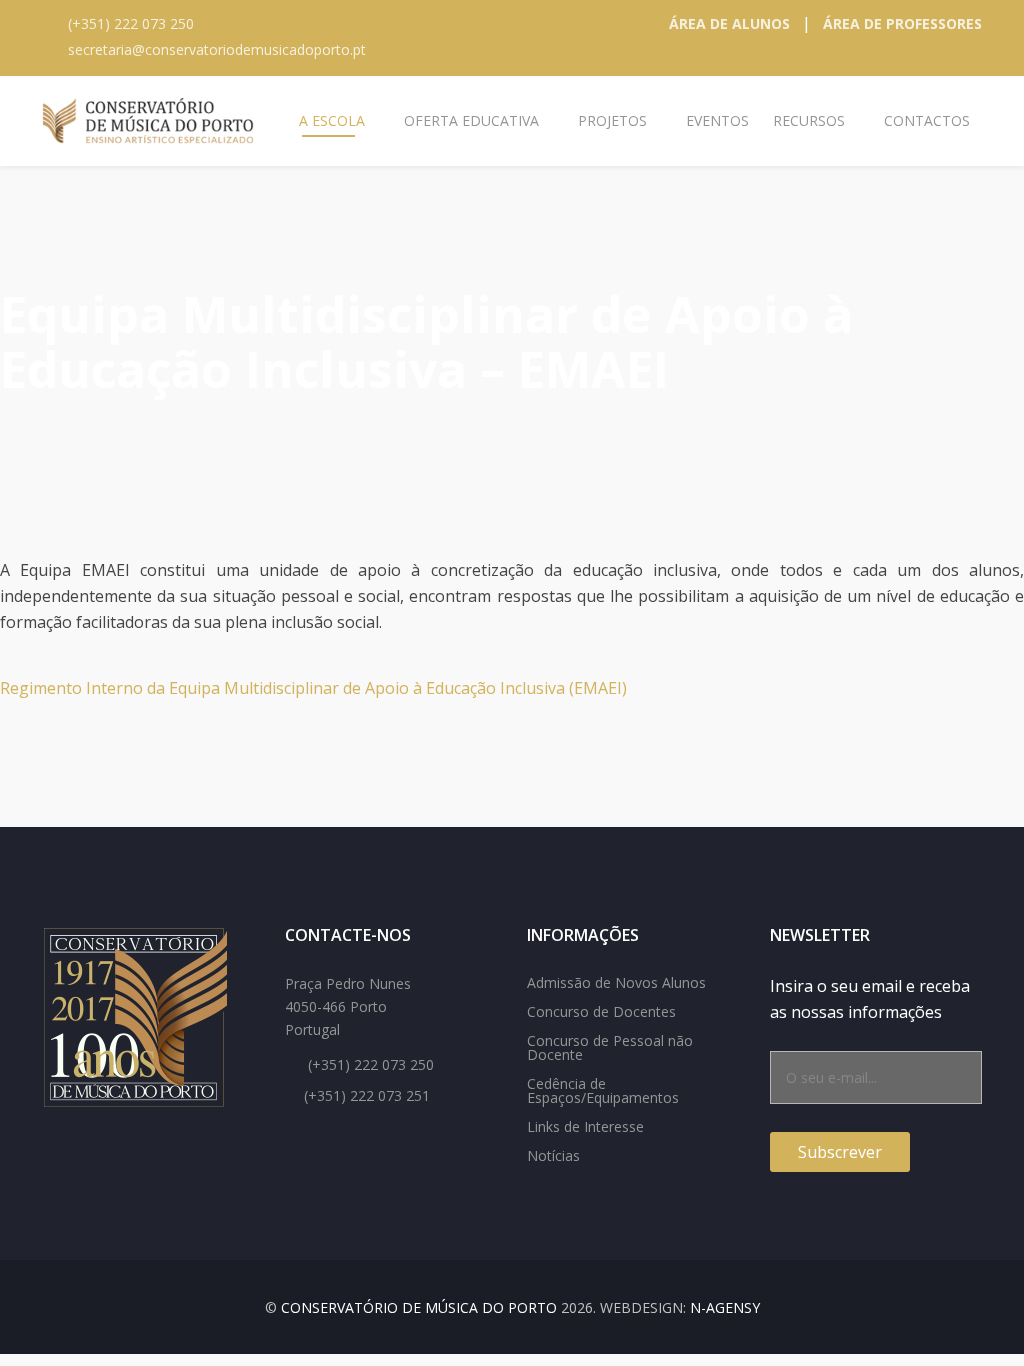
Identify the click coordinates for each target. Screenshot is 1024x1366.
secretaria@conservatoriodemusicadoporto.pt (217, 49)
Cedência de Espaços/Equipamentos (603, 1090)
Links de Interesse (585, 1126)
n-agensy (725, 1307)
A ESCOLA (332, 120)
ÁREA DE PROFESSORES (902, 23)
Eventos (717, 120)
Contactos (927, 120)
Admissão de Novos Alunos (616, 982)
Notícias (553, 1155)
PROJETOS (612, 120)
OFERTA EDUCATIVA (471, 120)
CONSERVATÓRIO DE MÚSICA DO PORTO (419, 1307)
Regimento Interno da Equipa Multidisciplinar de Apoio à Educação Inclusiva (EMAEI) (313, 688)
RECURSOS (809, 120)
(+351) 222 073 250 (131, 23)
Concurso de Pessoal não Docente (610, 1047)
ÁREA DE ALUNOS (729, 23)
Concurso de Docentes (601, 1011)
